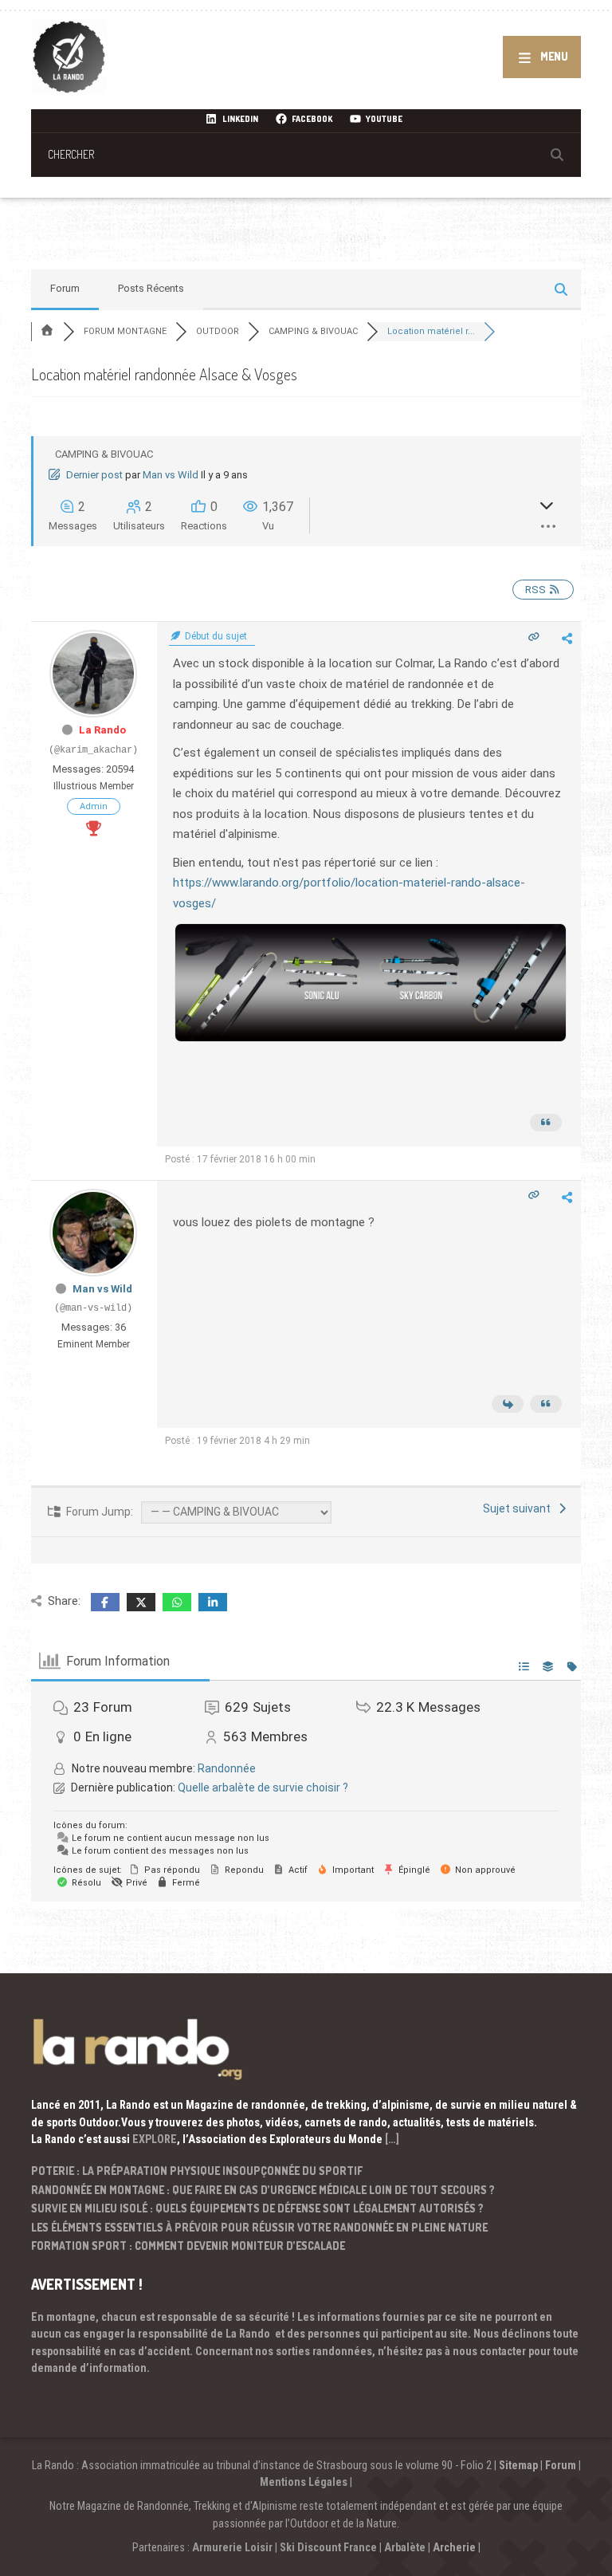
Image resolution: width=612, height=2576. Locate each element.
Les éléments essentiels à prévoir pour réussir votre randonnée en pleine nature (259, 2227)
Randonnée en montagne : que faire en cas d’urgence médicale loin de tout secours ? (263, 2190)
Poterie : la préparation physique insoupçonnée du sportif (197, 2171)
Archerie (454, 2547)
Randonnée (227, 1768)
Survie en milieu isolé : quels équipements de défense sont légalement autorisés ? (257, 2208)
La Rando (102, 730)
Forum (65, 288)
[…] (392, 2139)
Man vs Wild (171, 475)
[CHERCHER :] (306, 154)
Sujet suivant (519, 1508)
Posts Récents (151, 288)
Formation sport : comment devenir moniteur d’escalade (188, 2246)
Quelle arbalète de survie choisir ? (263, 1787)
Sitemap (518, 2465)
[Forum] (47, 331)
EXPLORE (155, 2139)
